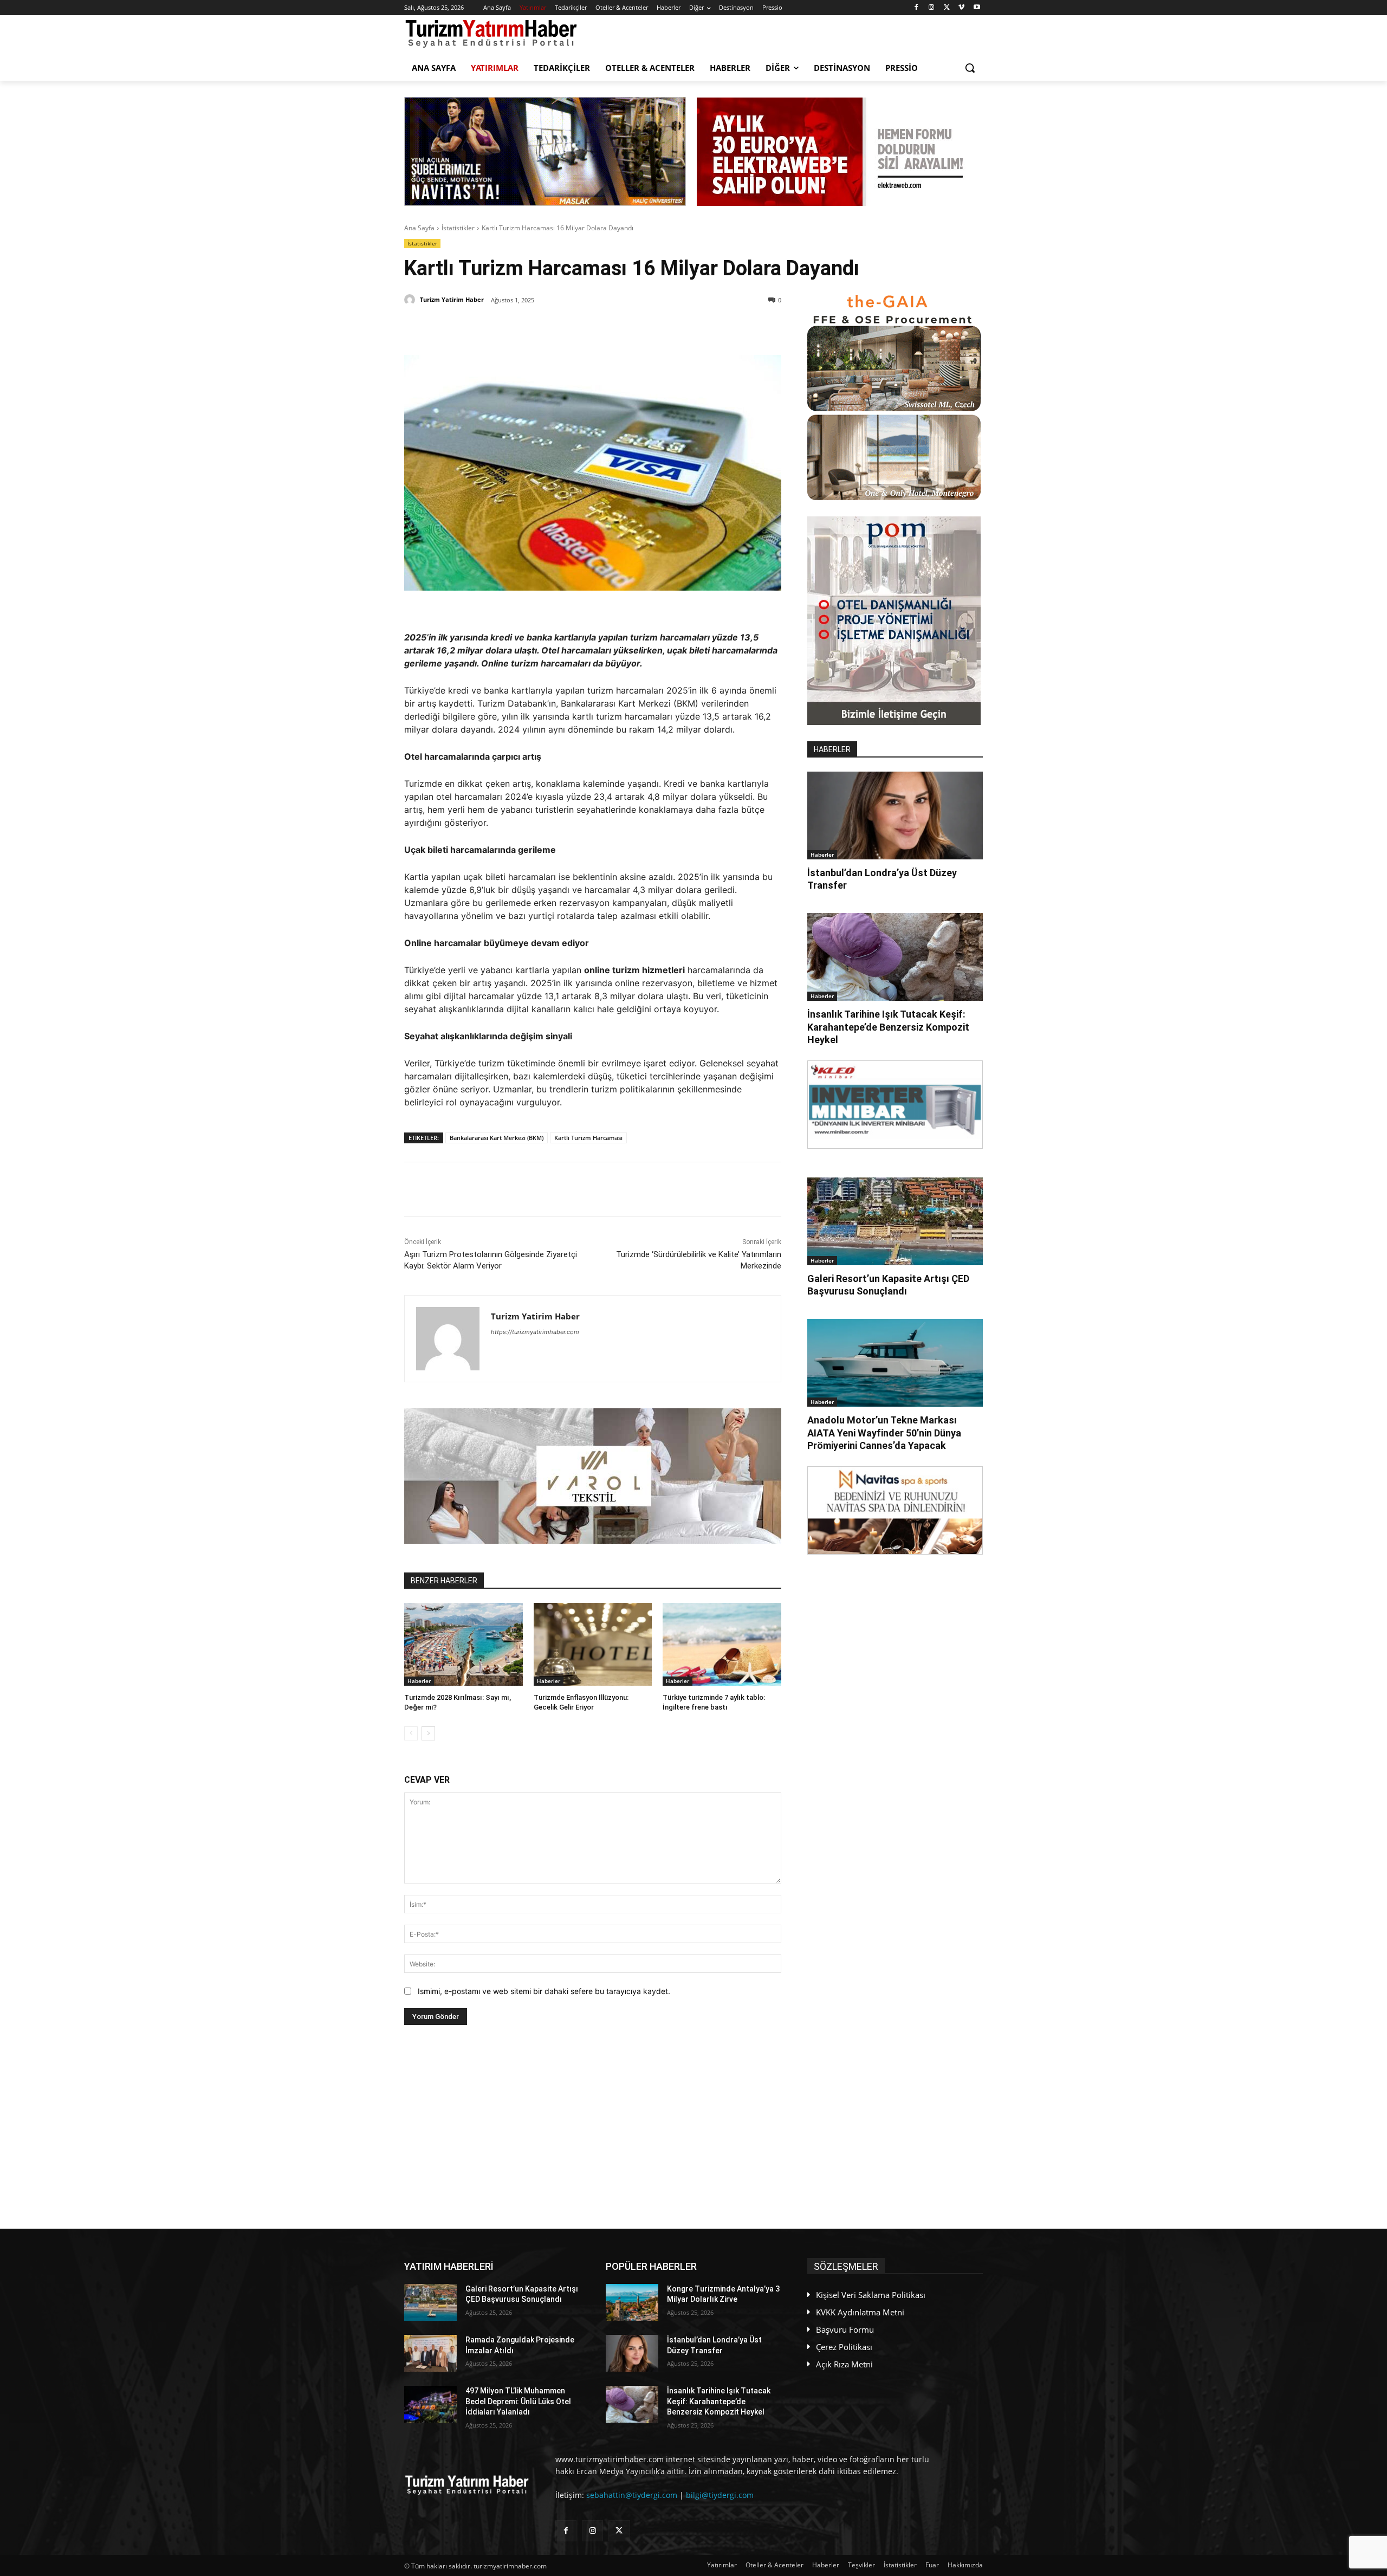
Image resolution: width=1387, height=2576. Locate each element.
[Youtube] (977, 8)
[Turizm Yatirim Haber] (411, 300)
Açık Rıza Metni (844, 2364)
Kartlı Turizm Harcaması (588, 1138)
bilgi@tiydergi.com (720, 2495)
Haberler (419, 1681)
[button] (970, 68)
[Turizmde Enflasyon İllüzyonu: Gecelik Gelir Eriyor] (593, 1644)
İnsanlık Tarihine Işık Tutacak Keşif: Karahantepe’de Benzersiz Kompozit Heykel (888, 1027)
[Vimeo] (961, 8)
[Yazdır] (605, 328)
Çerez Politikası (844, 2347)
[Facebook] (916, 8)
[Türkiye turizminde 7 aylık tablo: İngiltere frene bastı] (722, 1644)
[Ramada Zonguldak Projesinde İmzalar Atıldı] (430, 2353)
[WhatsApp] (555, 328)
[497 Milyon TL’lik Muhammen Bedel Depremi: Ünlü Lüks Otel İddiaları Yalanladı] (430, 2404)
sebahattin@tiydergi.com (632, 2495)
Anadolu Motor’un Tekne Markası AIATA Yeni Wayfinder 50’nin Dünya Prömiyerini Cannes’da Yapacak (884, 1433)
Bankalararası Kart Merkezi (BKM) (497, 1138)
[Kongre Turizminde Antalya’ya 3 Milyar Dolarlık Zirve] (632, 2302)
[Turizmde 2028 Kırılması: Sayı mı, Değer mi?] (464, 1644)
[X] (947, 8)
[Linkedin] (530, 328)
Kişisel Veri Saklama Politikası (871, 2295)
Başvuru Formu (845, 2329)
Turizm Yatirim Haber (452, 299)
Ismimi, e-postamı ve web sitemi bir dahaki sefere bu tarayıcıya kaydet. (544, 1991)
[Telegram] (580, 328)
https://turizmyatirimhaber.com (535, 1332)
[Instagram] (932, 8)
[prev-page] (411, 1733)
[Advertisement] (593, 2127)
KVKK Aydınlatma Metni (860, 2312)
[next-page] (428, 1733)
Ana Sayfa (419, 228)
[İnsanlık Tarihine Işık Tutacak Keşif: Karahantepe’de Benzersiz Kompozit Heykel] (895, 957)
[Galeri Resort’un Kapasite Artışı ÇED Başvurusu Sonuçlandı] (895, 1221)
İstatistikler (458, 228)
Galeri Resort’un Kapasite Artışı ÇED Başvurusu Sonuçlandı (888, 1285)
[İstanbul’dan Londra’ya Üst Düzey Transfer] (895, 815)
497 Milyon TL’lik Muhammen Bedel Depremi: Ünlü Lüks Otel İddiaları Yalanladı (518, 2401)
